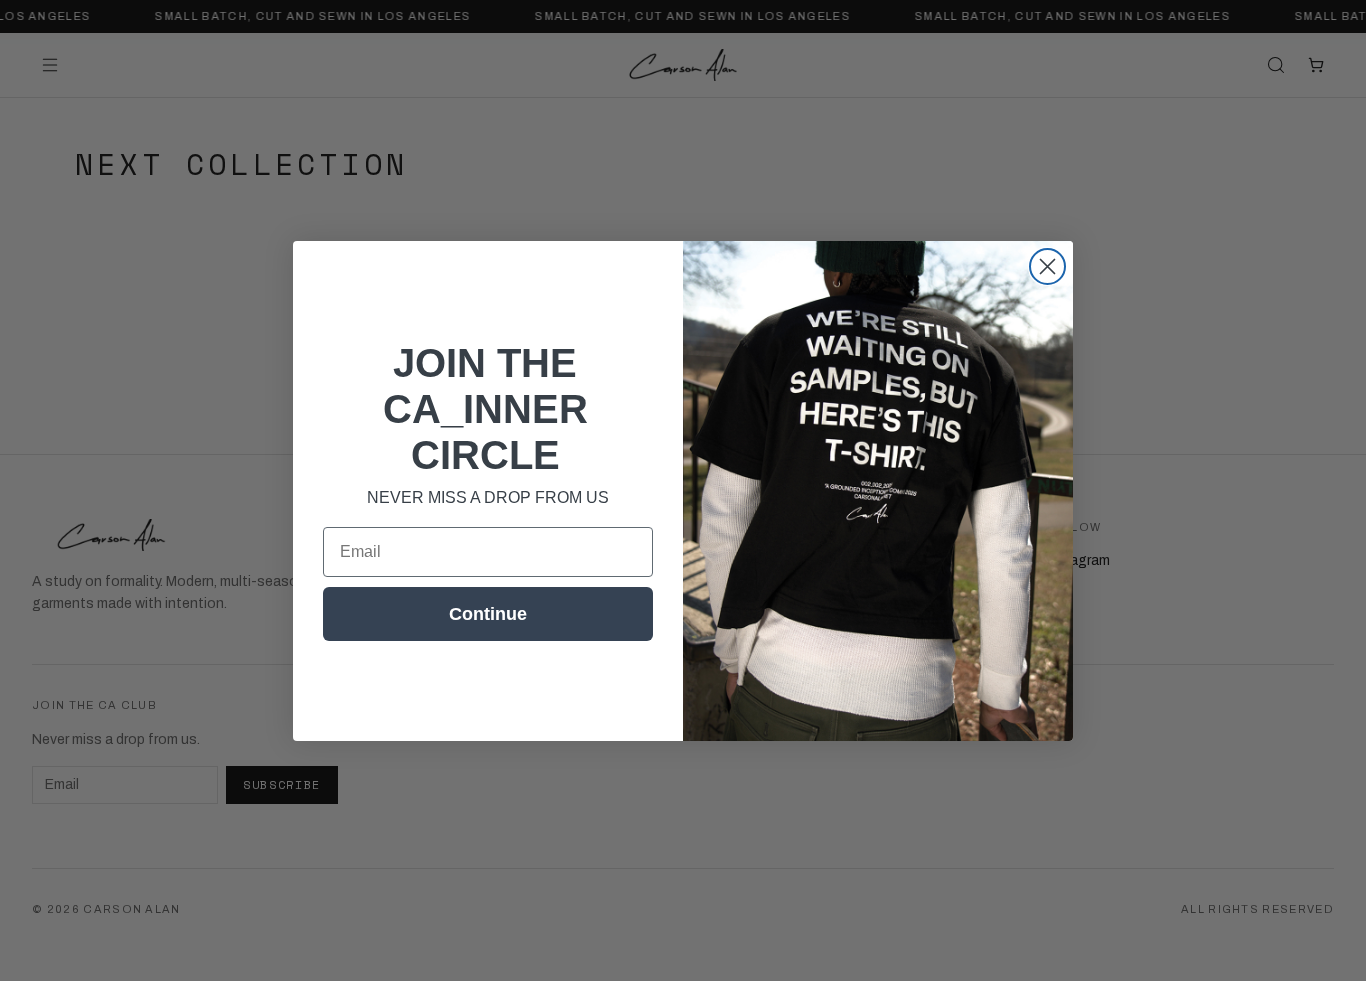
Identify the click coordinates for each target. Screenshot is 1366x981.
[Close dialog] (1047, 266)
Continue (488, 614)
